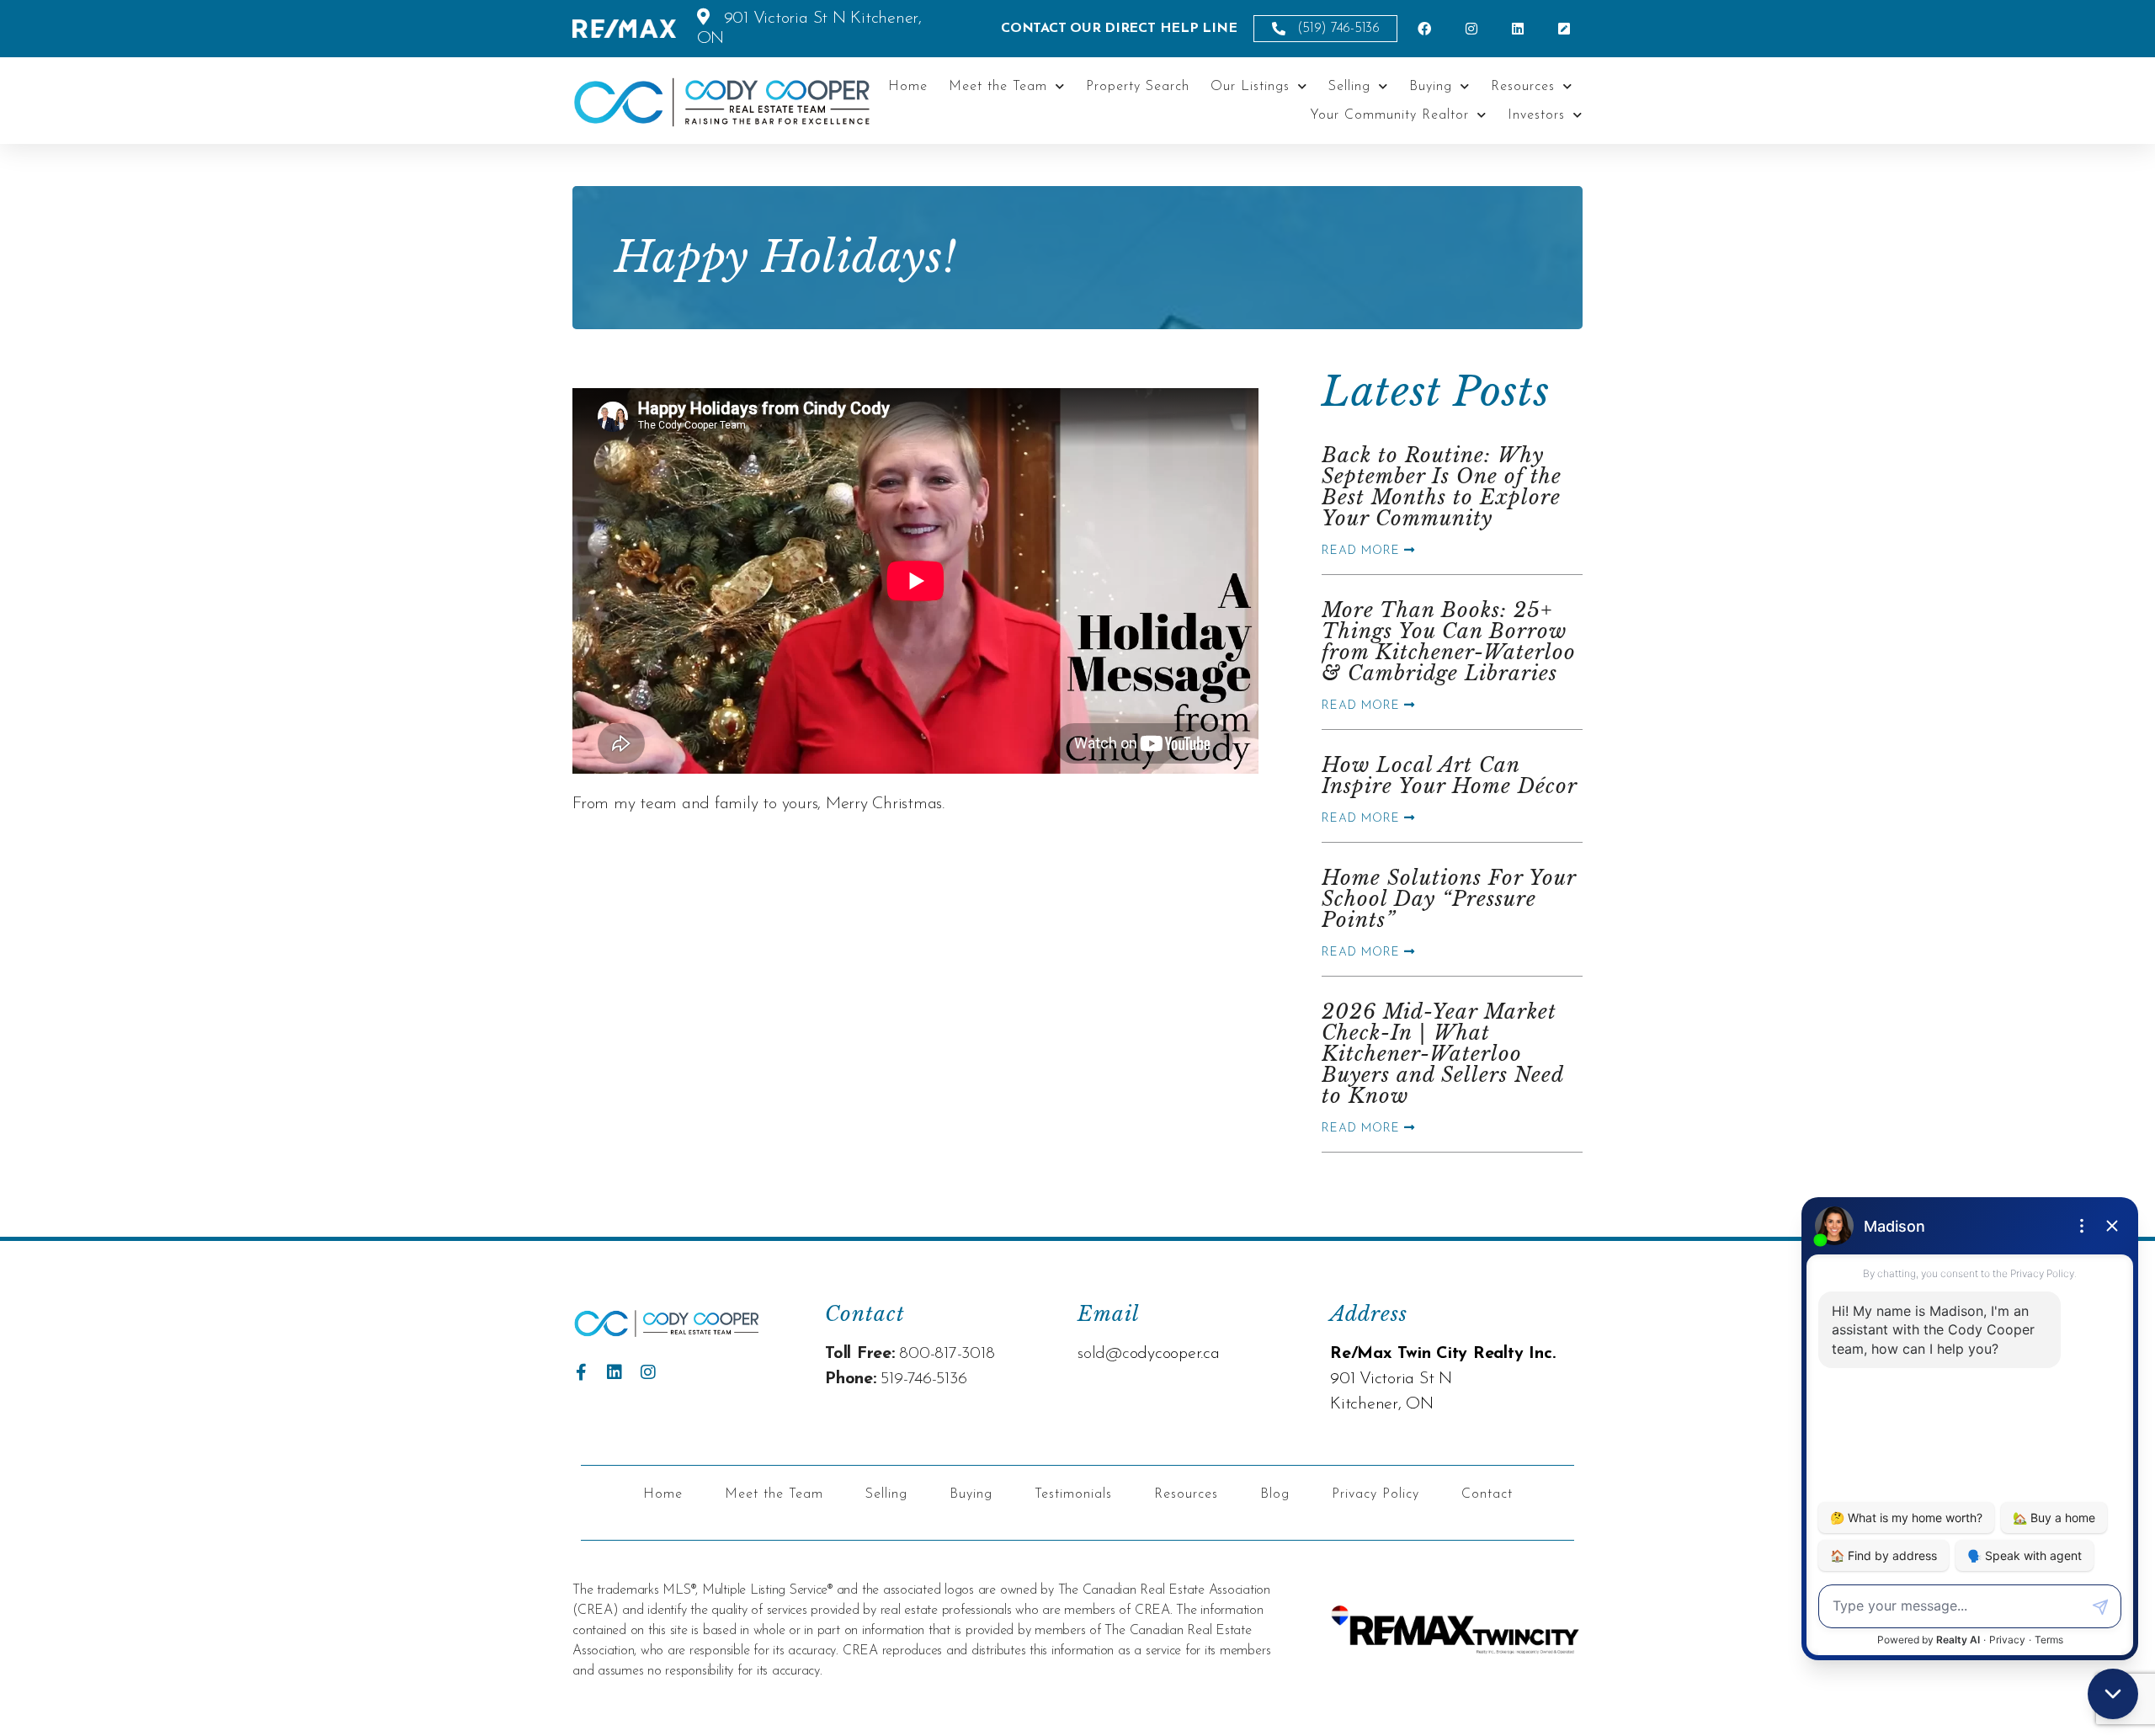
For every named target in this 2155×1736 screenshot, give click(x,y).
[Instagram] (648, 1372)
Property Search (1138, 87)
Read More (1363, 551)
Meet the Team (998, 87)
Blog (1275, 1494)
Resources (1523, 87)
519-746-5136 (923, 1379)
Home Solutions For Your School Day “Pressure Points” (1449, 899)
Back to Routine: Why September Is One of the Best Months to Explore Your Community (1442, 487)
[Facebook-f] (581, 1372)
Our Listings (1250, 87)
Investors (1536, 115)
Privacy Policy (1375, 1494)
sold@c (1104, 1354)
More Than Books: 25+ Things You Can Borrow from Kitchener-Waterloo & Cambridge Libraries (1449, 642)
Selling (1349, 87)
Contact (1487, 1494)
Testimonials (1073, 1494)
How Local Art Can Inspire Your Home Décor (1450, 775)
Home (908, 87)
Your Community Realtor (1389, 115)
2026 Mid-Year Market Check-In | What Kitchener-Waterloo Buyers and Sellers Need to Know (1442, 1054)
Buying (1431, 87)
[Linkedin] (615, 1372)
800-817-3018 (947, 1354)
